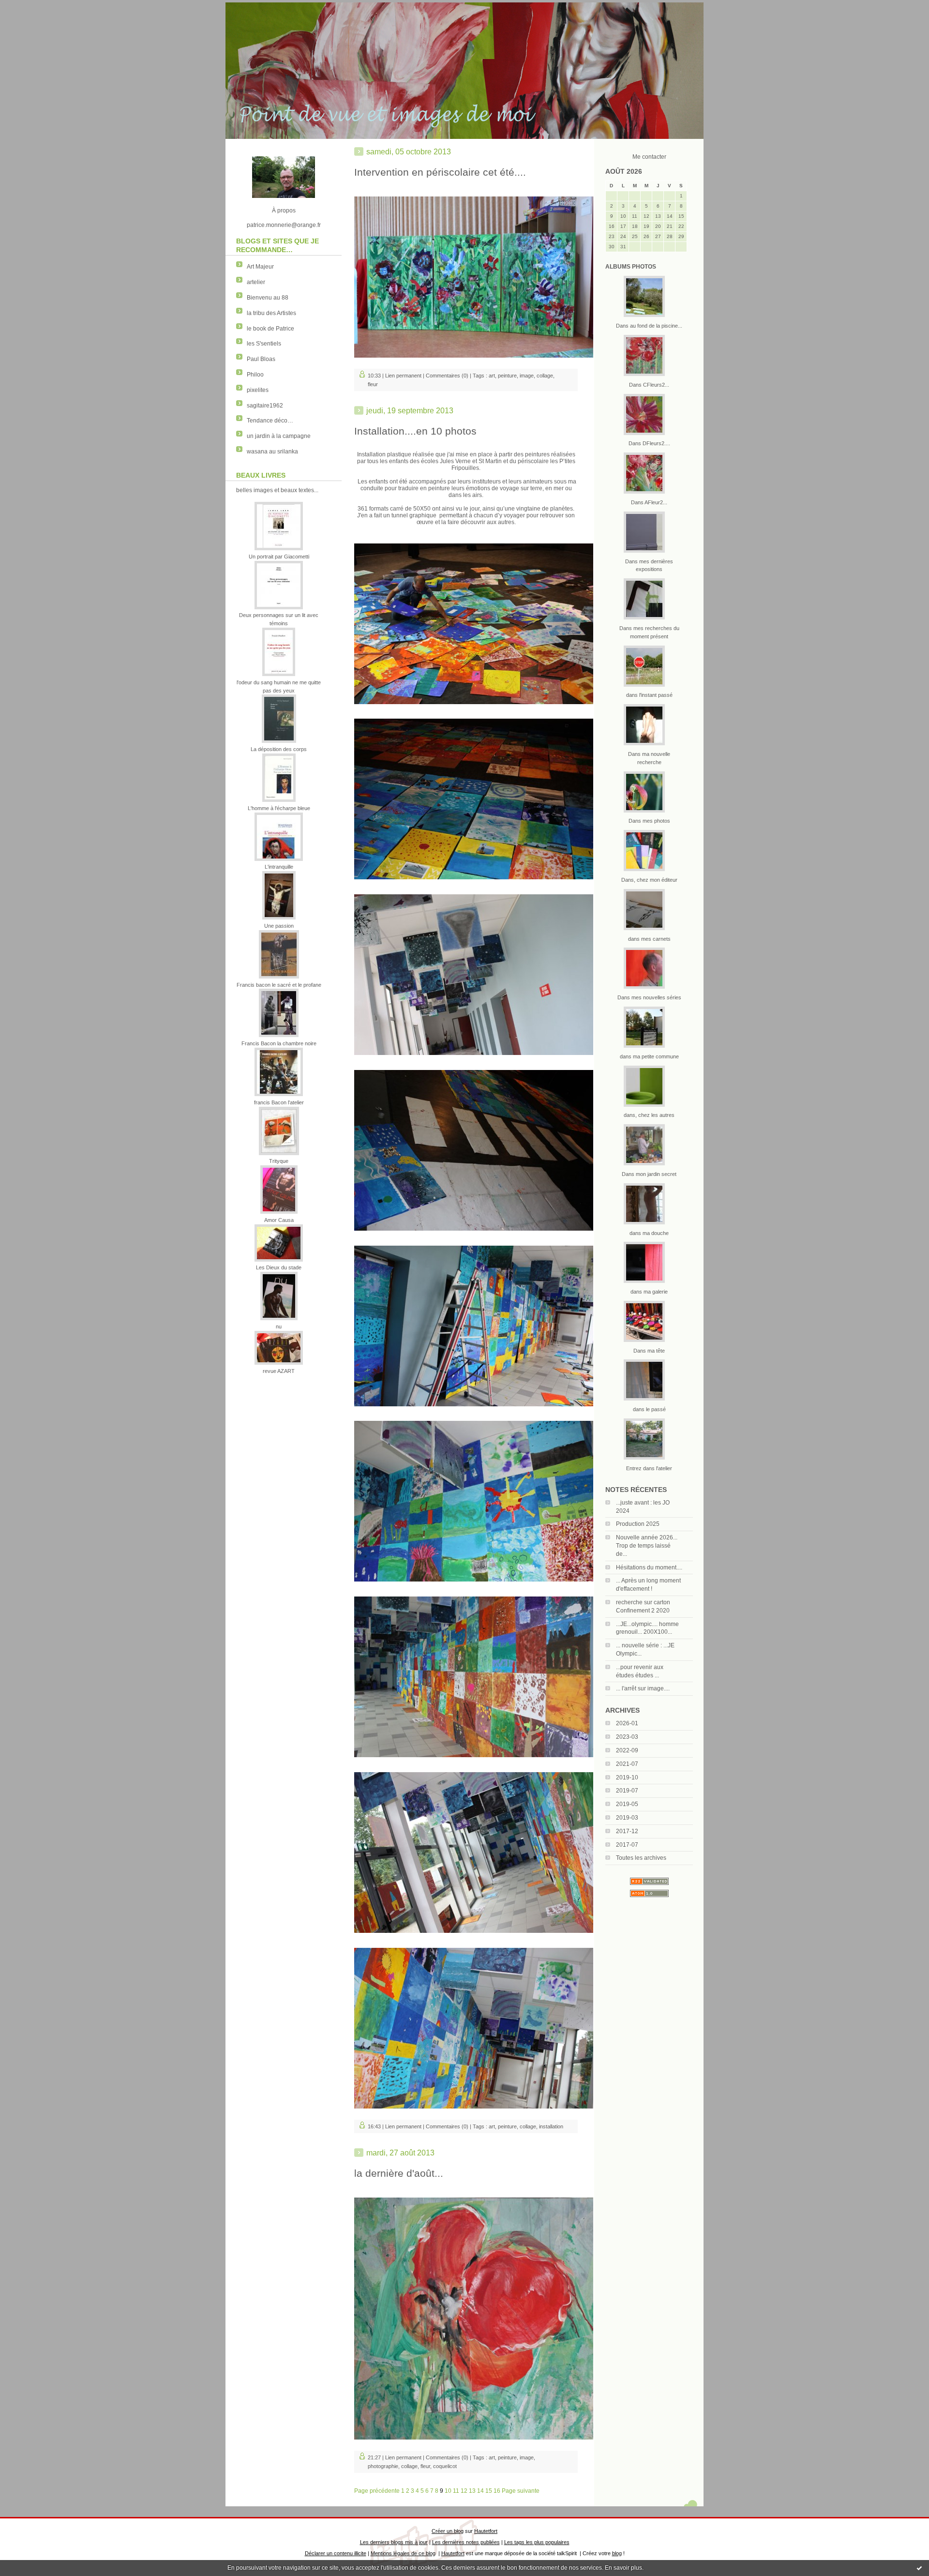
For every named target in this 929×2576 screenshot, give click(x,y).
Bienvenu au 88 (268, 298)
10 (448, 2491)
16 (497, 2491)
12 (464, 2491)
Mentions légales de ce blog (403, 2553)
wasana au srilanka (272, 452)
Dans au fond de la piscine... (649, 326)
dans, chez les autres (649, 1115)
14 (480, 2491)
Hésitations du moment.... (649, 1567)
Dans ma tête (649, 1351)
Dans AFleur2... (649, 502)
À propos (284, 211)
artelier (256, 282)
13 (472, 2491)
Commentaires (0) (447, 376)
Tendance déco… (270, 421)
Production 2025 (638, 1524)
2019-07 (627, 1791)
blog (617, 2553)
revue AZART (279, 1371)
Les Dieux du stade (279, 1267)
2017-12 (627, 1831)
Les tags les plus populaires (537, 2542)
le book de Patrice (270, 329)
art (492, 376)
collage (545, 376)
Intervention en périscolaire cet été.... (440, 172)
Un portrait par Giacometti (279, 557)
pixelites (258, 390)
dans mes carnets (649, 939)
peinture (507, 376)
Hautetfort (486, 2531)
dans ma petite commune (649, 1056)
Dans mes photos (649, 821)
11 (456, 2491)
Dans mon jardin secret (649, 1174)
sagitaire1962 (265, 406)
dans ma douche (649, 1233)
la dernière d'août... (399, 2173)
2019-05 (627, 1804)
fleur (373, 384)
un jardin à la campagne (279, 436)
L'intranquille (279, 867)
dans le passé (649, 1409)
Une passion (279, 926)
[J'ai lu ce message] (919, 2568)
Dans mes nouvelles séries (649, 997)
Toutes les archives (641, 1858)
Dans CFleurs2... (649, 385)
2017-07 (627, 1845)
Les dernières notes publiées (466, 2542)
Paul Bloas (261, 359)
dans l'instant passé (649, 695)
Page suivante (521, 2491)
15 (489, 2491)
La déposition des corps (279, 749)
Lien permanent (403, 376)
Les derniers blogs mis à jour (394, 2542)
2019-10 (627, 1778)
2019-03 (627, 1818)
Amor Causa (279, 1220)
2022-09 (627, 1750)
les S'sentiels (264, 344)
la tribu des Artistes (271, 313)
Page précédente (377, 2491)
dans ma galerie (649, 1292)
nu (279, 1326)
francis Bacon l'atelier (279, 1102)
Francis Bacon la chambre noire (279, 1043)
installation (551, 2126)
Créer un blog (448, 2531)
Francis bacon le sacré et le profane (279, 985)
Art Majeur (260, 267)
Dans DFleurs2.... (649, 443)
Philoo (255, 375)
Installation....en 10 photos (415, 431)
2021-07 (627, 1764)
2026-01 (627, 1723)
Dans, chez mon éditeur (649, 880)
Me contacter (649, 157)
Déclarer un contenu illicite (336, 2553)
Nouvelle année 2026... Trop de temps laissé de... (647, 1546)
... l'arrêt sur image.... (643, 1688)
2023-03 (627, 1737)
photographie (383, 2466)
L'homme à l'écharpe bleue (279, 808)
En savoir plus (623, 2568)
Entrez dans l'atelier (649, 1468)
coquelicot (445, 2466)
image (527, 376)
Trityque (279, 1161)
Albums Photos (631, 267)
